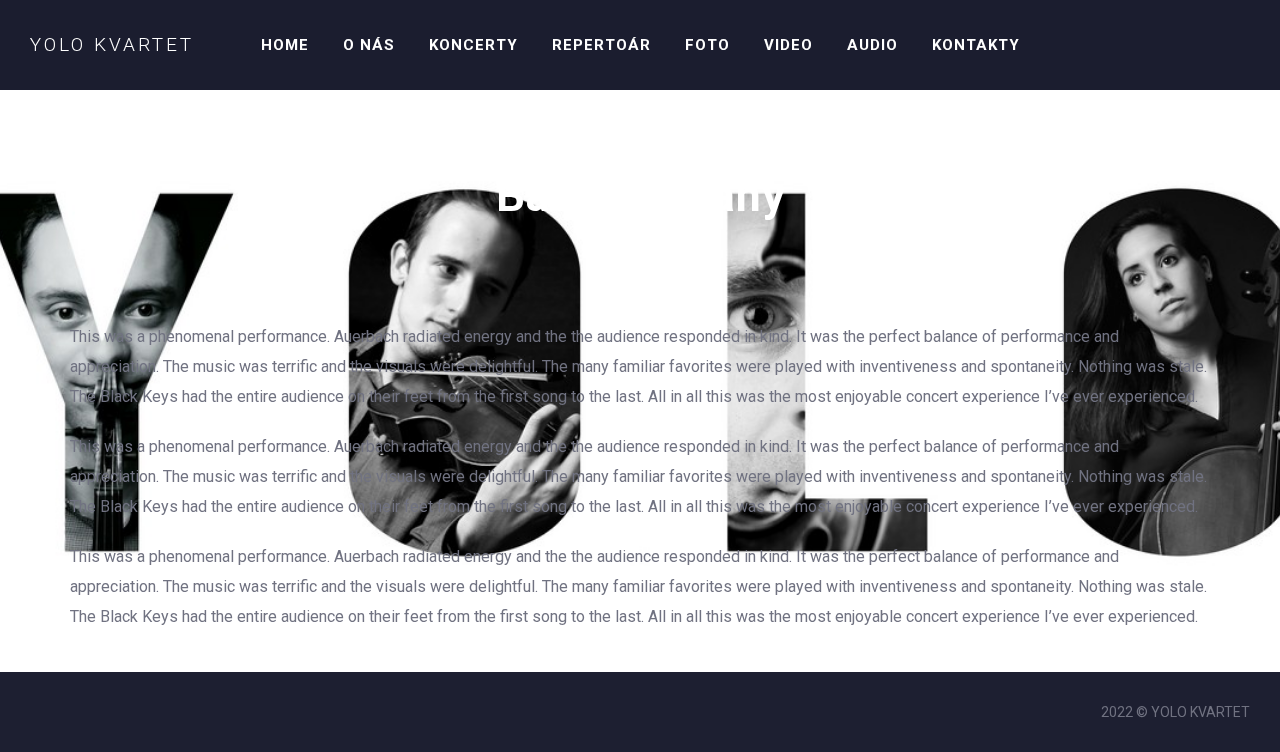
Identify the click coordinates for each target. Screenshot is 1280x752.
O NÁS (369, 45)
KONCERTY (473, 45)
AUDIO (872, 45)
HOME (285, 45)
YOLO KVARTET (112, 44)
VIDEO (788, 45)
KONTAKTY (976, 45)
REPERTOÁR (601, 45)
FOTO (707, 45)
